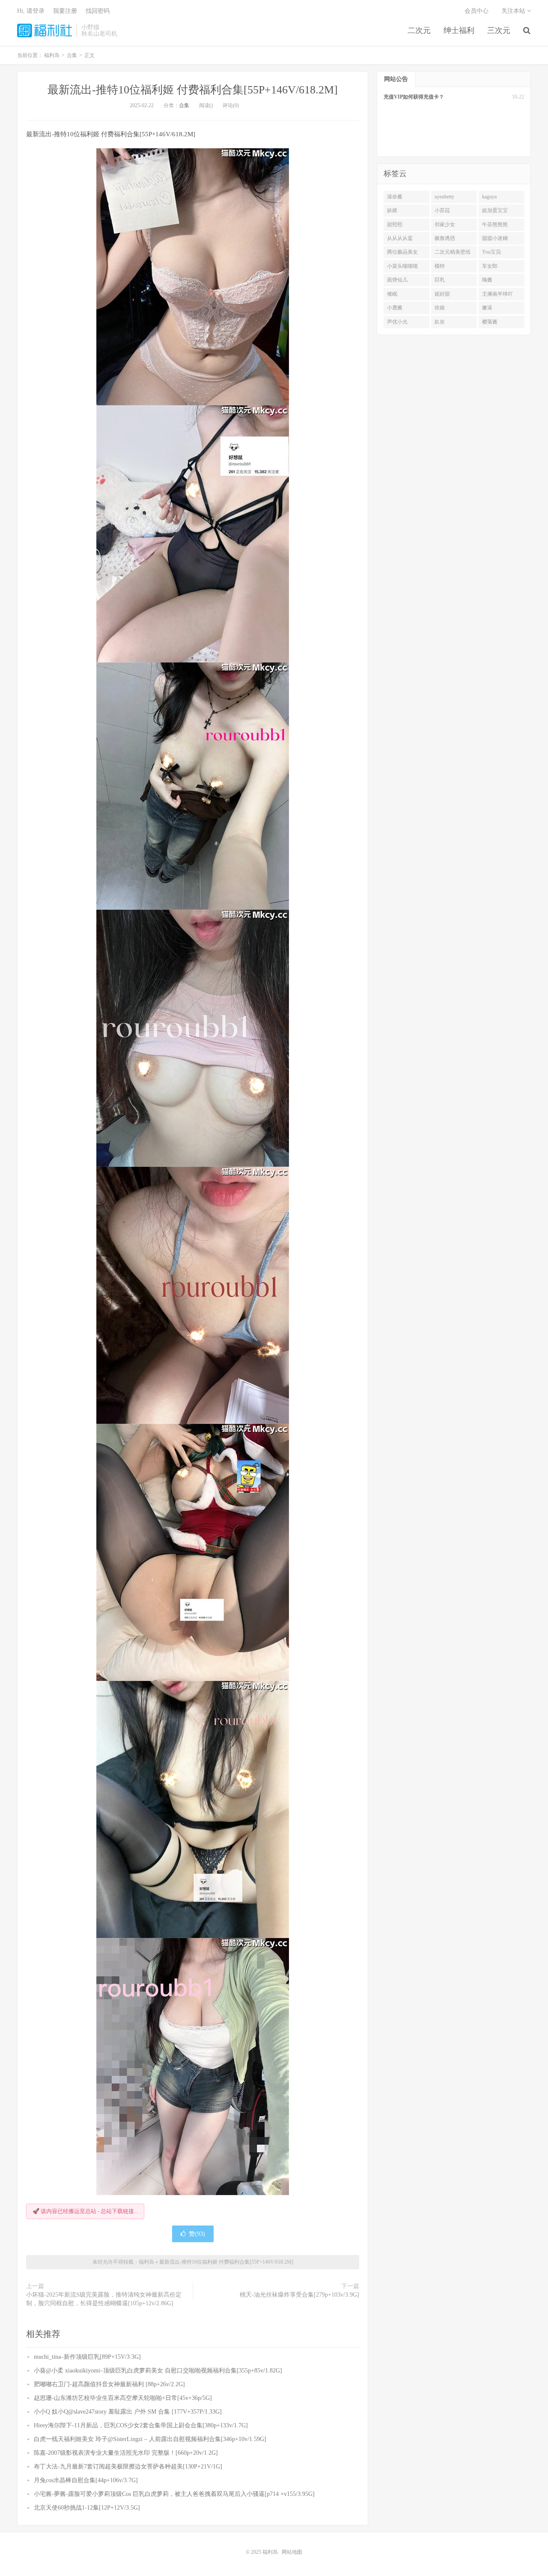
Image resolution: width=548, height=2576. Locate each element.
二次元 (419, 30)
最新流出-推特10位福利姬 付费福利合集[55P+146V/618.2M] (193, 90)
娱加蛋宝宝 (495, 210)
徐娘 (440, 308)
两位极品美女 (402, 252)
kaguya (489, 197)
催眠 (392, 294)
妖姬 (392, 210)
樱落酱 (490, 322)
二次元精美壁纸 (453, 252)
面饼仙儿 (397, 280)
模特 (440, 266)
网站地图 (292, 2552)
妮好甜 (442, 294)
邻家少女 (445, 225)
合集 (184, 105)
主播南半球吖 (497, 294)
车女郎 (490, 266)
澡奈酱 (395, 197)
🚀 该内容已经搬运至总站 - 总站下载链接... (85, 2211)
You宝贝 (491, 252)
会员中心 (477, 11)
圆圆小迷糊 (495, 238)
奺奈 (440, 322)
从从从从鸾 (400, 238)
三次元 (499, 30)
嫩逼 (487, 308)
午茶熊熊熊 (495, 225)
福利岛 (45, 30)
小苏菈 (442, 210)
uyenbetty (444, 197)
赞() (197, 2234)
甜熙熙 (395, 225)
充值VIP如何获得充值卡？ (414, 97)
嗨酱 (487, 280)
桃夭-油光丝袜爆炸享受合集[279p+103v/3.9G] (299, 2295)
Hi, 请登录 (31, 11)
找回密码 (98, 11)
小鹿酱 (395, 308)
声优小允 (397, 322)
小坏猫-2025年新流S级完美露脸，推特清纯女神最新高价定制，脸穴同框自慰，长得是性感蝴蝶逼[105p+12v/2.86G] (104, 2299)
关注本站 (514, 11)
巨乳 (440, 280)
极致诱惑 (445, 238)
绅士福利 (459, 30)
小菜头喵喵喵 (402, 266)
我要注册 (65, 11)
